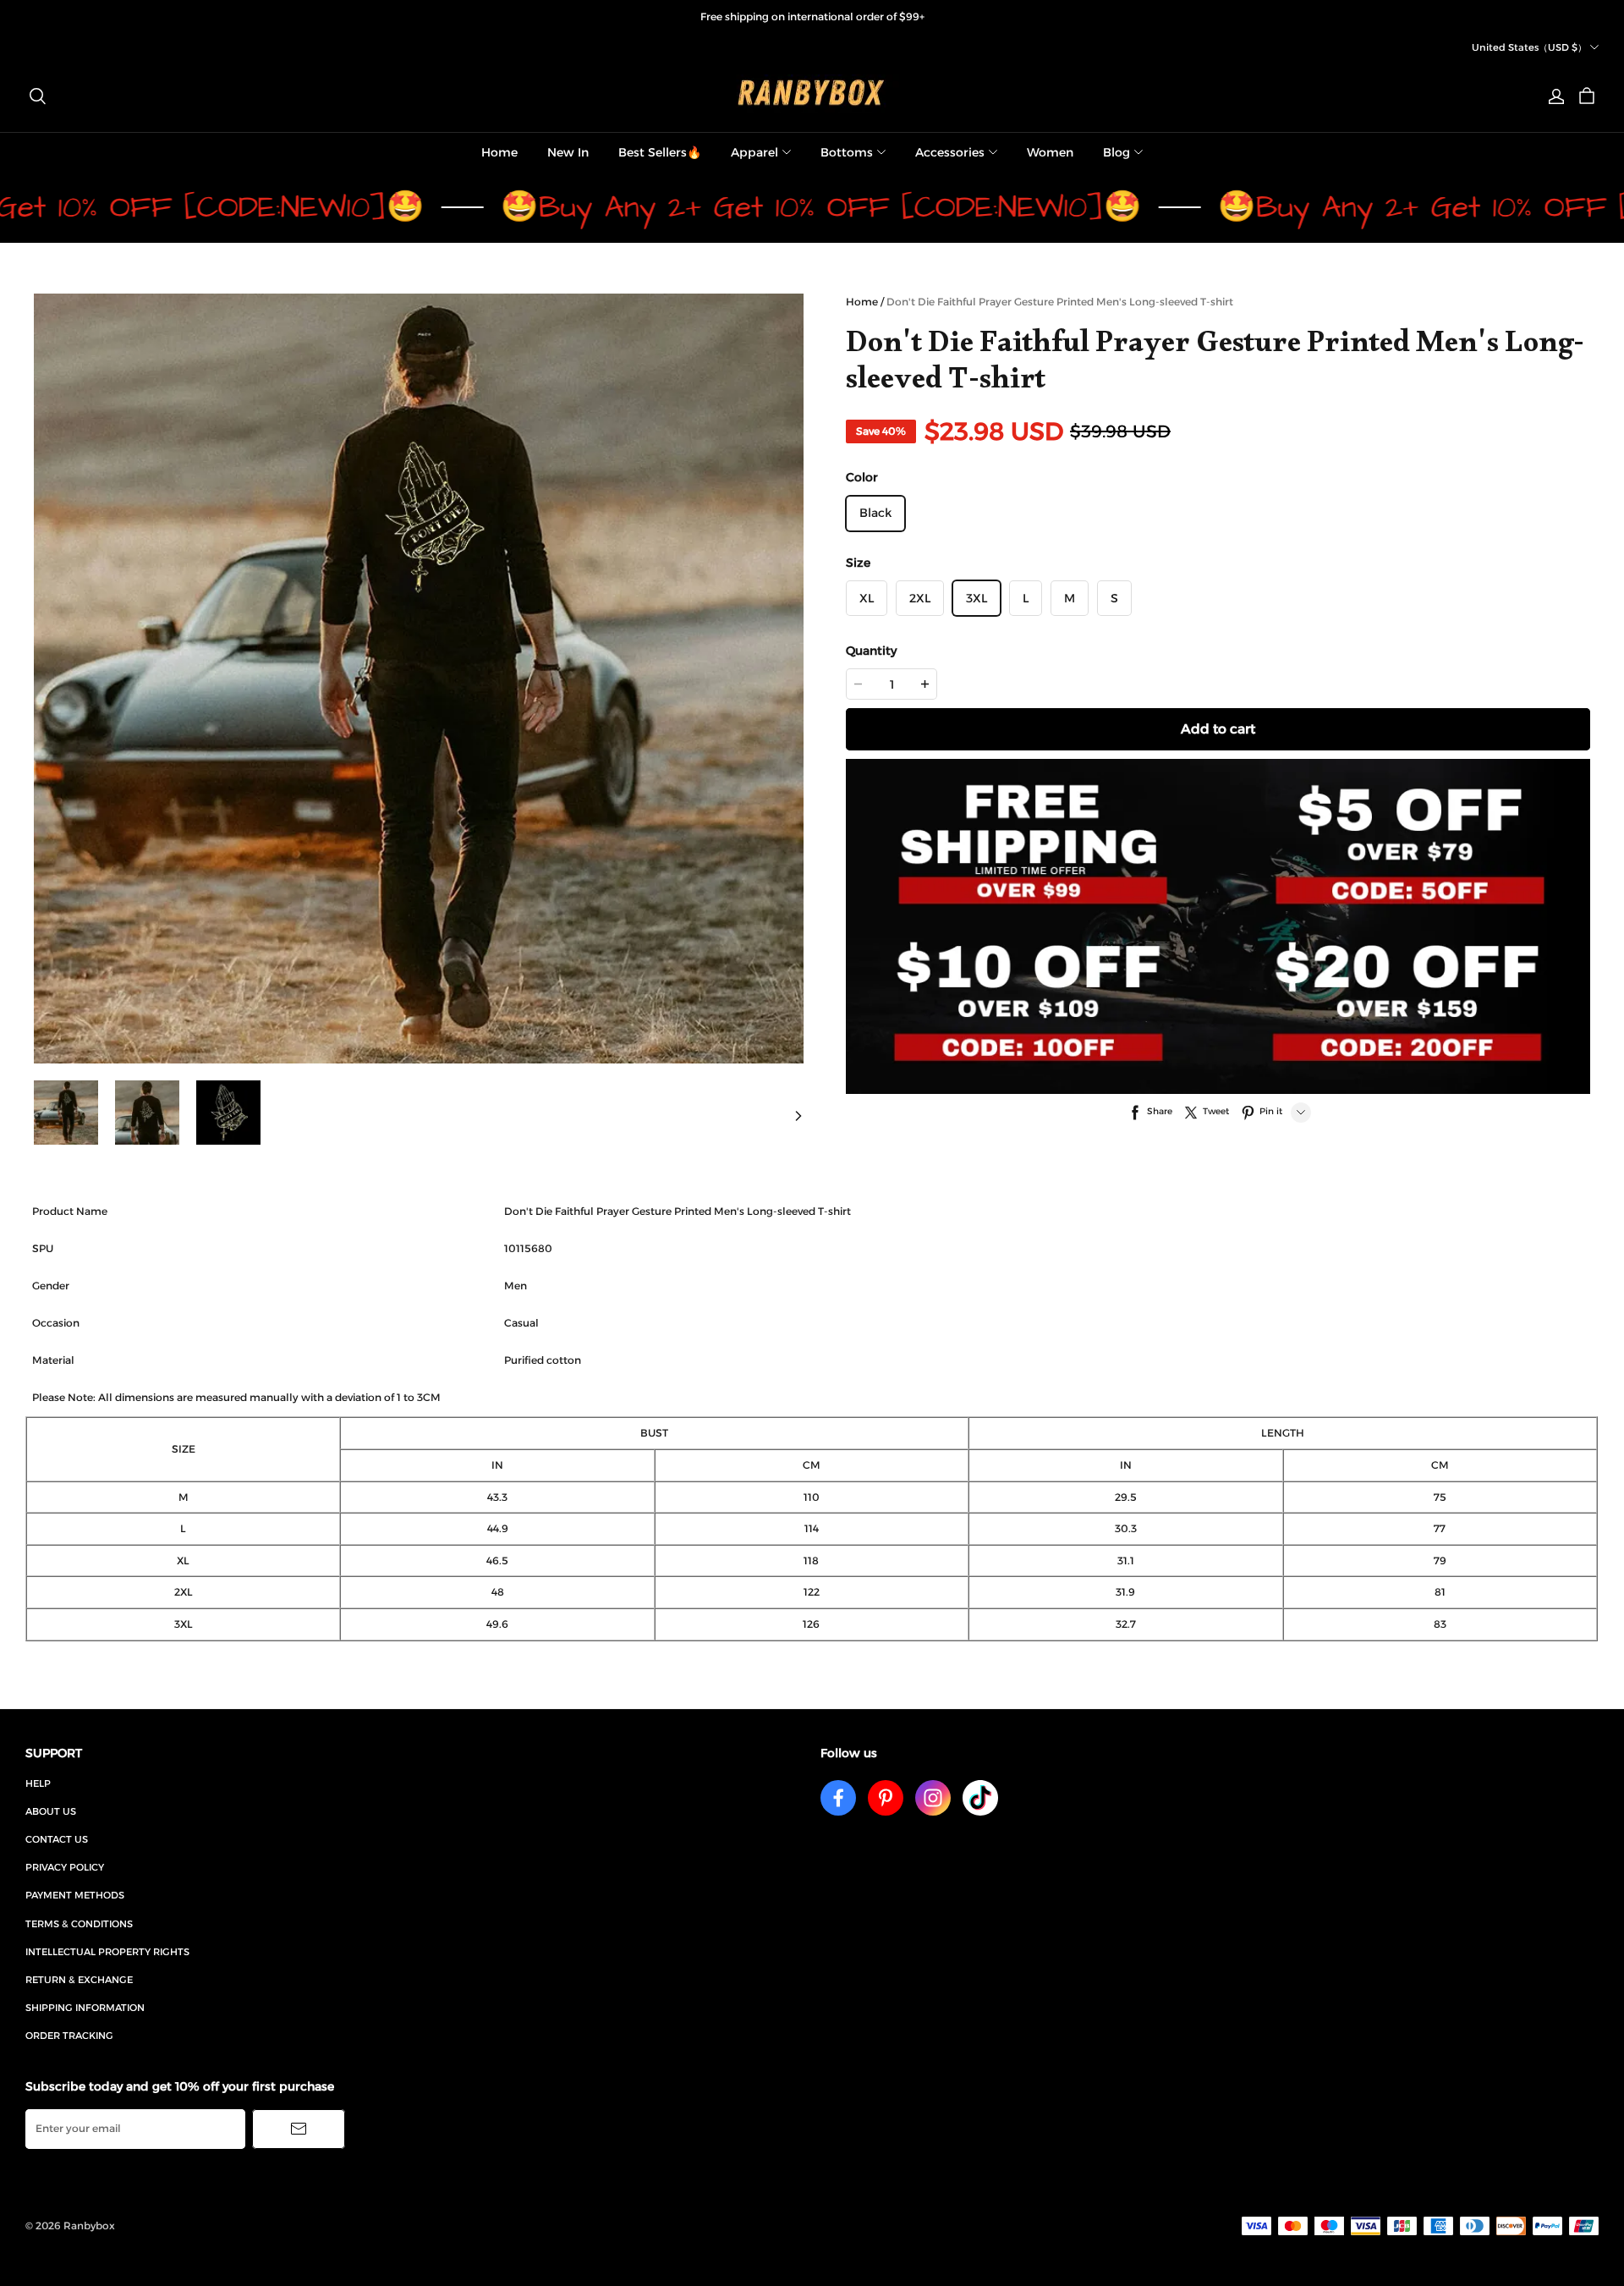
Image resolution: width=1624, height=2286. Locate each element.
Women (1050, 152)
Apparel (754, 152)
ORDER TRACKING (69, 2036)
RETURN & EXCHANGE (79, 1980)
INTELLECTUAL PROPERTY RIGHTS (107, 1952)
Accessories (950, 152)
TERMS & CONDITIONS (79, 1924)
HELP (38, 1783)
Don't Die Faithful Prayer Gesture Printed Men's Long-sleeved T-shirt (1060, 302)
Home (499, 152)
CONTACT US (57, 1839)
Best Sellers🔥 (660, 152)
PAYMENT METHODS (75, 1895)
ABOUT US (51, 1811)
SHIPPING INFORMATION (85, 2008)
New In (568, 152)
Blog (1116, 152)
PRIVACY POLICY (65, 1867)
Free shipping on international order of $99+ (812, 16)
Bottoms (847, 152)
